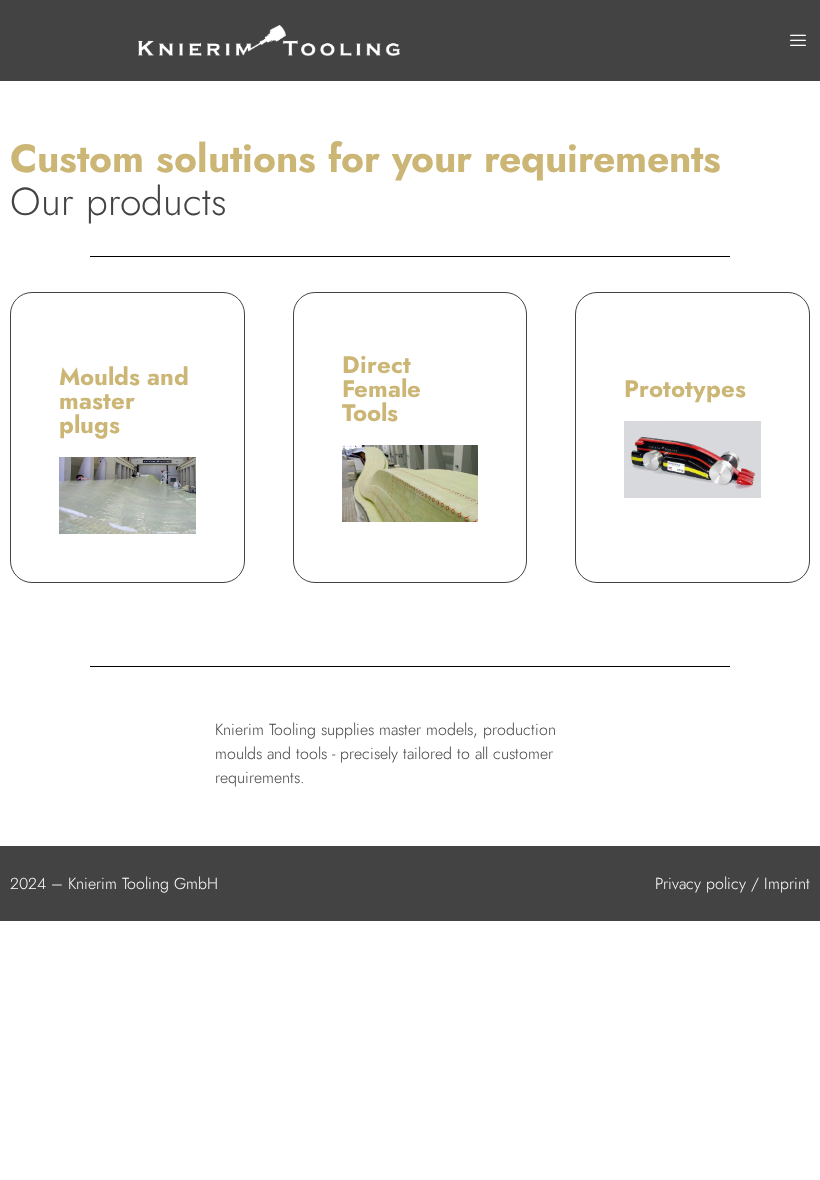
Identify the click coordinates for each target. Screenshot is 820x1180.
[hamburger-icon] (797, 41)
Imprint (787, 883)
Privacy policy (700, 883)
